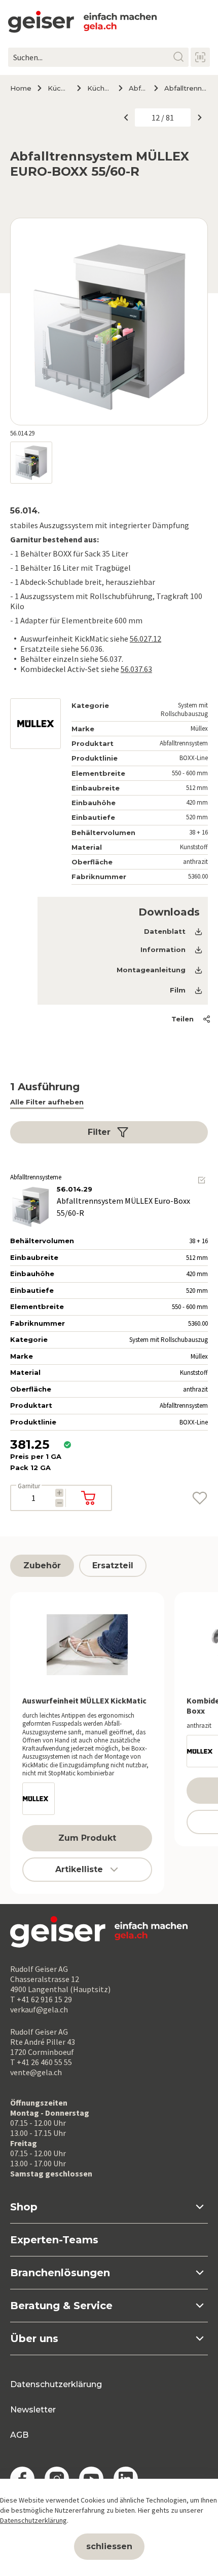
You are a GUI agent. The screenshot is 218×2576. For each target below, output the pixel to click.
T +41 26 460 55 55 (41, 2062)
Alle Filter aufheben (47, 1102)
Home (21, 88)
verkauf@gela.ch (39, 2009)
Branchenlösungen (60, 2273)
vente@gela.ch (36, 2072)
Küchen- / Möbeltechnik (58, 88)
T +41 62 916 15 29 (41, 1999)
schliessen (109, 2546)
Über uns (34, 2339)
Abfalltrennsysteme (137, 88)
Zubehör (42, 1566)
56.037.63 (136, 669)
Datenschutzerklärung (56, 2384)
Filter (99, 1132)
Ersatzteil (113, 1566)
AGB (19, 2435)
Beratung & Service (61, 2306)
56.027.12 (146, 639)
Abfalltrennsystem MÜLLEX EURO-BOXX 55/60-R (186, 88)
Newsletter (33, 2410)
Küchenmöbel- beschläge (99, 88)
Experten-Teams (54, 2240)
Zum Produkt (87, 1838)
